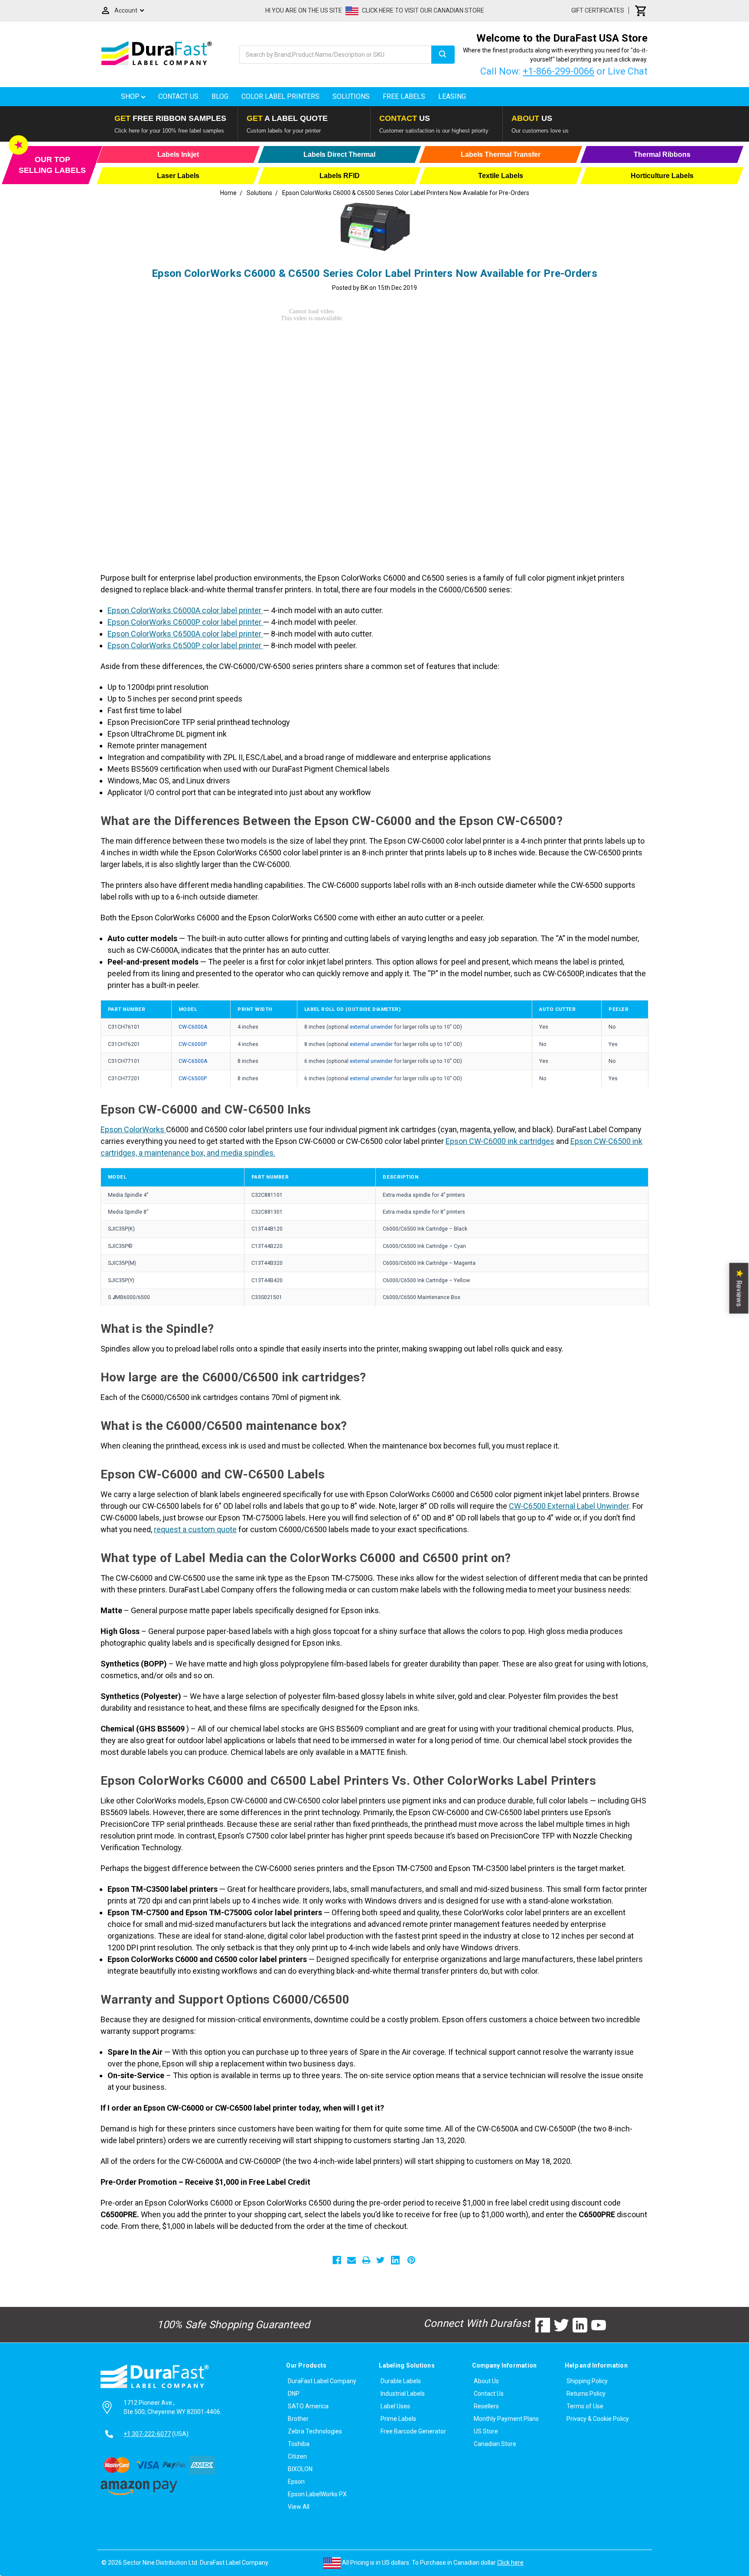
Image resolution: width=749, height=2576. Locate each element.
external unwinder (372, 1027)
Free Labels (404, 96)
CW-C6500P (193, 1078)
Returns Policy (586, 2394)
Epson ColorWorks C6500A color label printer (185, 634)
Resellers (486, 2406)
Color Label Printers (280, 96)
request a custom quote (195, 1529)
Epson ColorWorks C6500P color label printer (185, 645)
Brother (298, 2419)
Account (126, 10)
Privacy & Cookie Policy (598, 2419)
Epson (296, 2482)
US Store (486, 2431)
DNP (294, 2394)
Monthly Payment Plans (506, 2419)
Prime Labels (398, 2419)
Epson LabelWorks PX (317, 2494)
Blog (220, 96)
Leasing (452, 96)
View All (299, 2507)
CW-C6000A (193, 1027)
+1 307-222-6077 (147, 2434)
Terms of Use (585, 2406)
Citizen (297, 2456)
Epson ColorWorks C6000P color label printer (185, 622)
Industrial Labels (403, 2394)
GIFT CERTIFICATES (598, 10)
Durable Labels (401, 2381)
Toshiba (299, 2444)
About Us (486, 2381)
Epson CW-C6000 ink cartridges (500, 1141)
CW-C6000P (193, 1044)
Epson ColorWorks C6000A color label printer (185, 610)
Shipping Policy (587, 2381)
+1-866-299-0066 (558, 71)
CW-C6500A (193, 1061)
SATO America (308, 2406)
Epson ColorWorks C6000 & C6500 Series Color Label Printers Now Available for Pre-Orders (374, 273)
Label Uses (395, 2406)
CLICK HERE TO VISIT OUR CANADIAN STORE (423, 10)
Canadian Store (495, 2444)
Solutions (351, 96)
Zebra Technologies (315, 2431)
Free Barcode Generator (413, 2431)
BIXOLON (300, 2469)
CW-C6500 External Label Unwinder (569, 1506)
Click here (510, 2563)
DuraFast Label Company (322, 2381)
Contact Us (178, 96)
